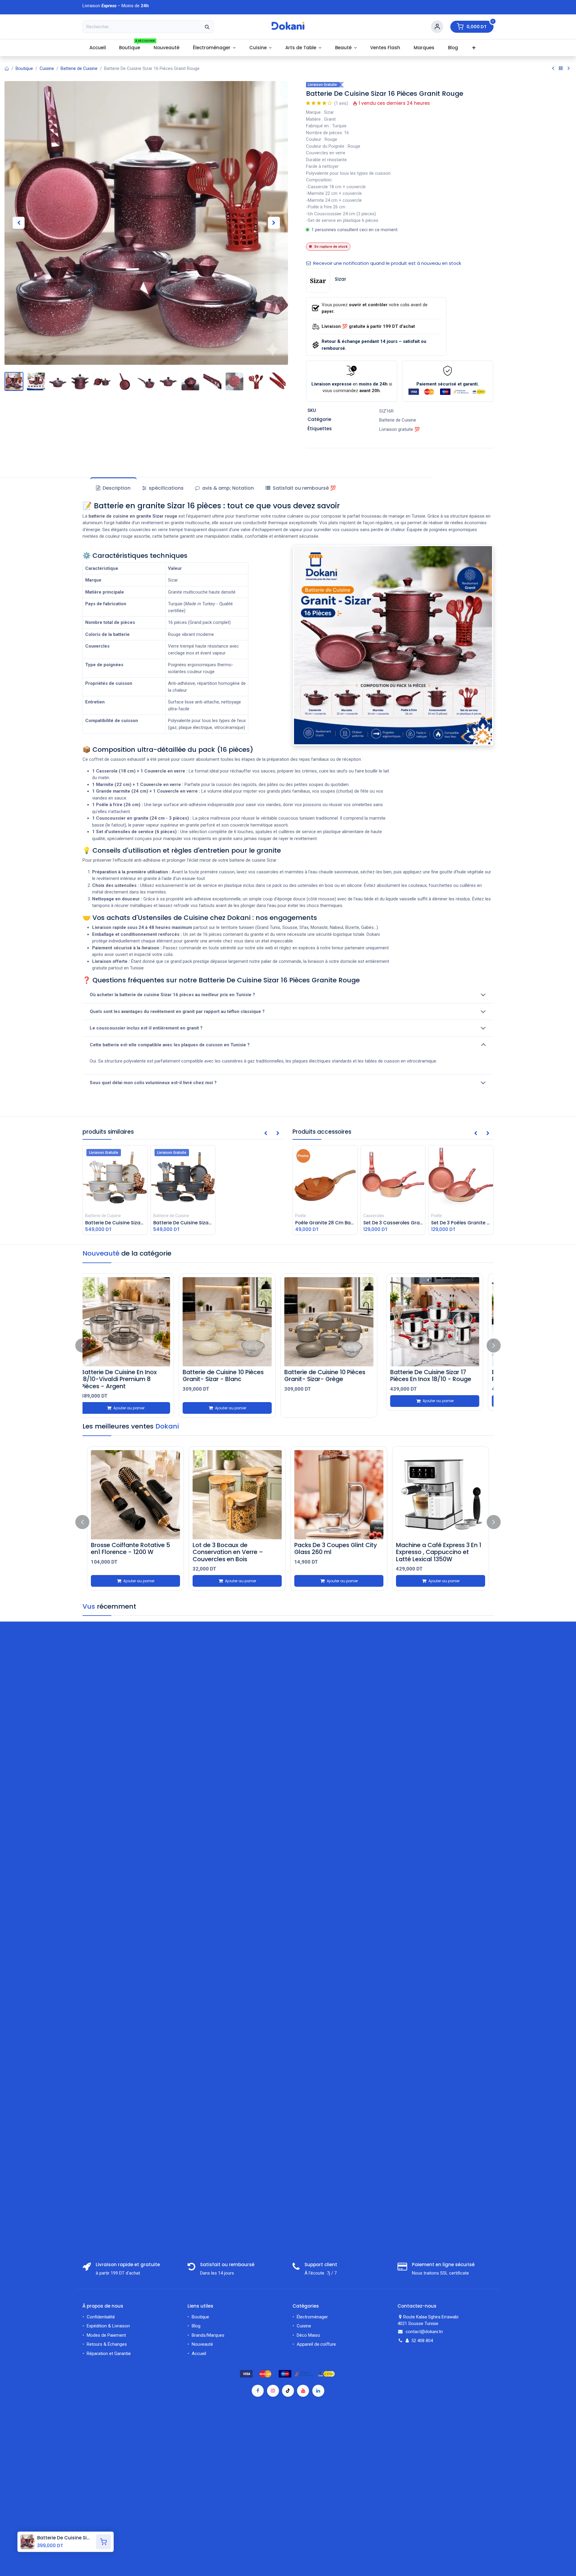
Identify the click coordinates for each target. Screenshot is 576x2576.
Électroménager (313, 2317)
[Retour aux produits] (561, 68)
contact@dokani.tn (424, 2332)
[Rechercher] (207, 27)
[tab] (300, 488)
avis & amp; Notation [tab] (227, 488)
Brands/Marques (208, 2335)
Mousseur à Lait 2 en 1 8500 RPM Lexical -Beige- (334, 1548)
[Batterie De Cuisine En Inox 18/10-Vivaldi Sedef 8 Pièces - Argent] (135, 1322)
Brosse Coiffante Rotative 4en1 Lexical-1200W (135, 1548)
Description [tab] (116, 488)
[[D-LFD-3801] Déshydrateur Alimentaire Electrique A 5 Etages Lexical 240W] (237, 1495)
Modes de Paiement (106, 2335)
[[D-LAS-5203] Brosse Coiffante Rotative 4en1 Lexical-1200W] (135, 1495)
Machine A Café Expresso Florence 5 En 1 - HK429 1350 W (437, 1552)
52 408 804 (422, 2341)
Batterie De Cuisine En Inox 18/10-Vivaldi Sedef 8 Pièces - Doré (439, 1379)
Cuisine (47, 68)
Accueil (199, 2354)
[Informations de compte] (437, 27)
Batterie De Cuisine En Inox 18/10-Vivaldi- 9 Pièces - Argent (231, 1379)
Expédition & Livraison (108, 2326)
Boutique (24, 68)
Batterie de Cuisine (79, 68)
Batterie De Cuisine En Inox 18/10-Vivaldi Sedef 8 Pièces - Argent (133, 1379)
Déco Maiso (308, 2335)
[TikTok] (288, 2391)
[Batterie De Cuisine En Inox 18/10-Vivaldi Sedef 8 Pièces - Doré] (441, 1322)
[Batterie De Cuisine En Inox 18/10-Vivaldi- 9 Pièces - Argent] (237, 1322)
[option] (288, 1345)
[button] (19, 223)
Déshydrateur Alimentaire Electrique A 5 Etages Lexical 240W (234, 1552)
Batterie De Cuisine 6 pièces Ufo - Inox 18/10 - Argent (334, 1376)
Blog (196, 2326)
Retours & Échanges (107, 2344)
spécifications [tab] (166, 488)
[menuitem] (97, 48)
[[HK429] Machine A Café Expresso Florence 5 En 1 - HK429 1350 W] (441, 1495)
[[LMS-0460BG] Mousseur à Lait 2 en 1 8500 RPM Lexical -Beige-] (339, 1495)
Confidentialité (101, 2317)
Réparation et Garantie (109, 2354)
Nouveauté (202, 2344)
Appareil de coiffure (317, 2344)
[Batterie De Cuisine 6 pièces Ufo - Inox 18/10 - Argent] (339, 1322)
